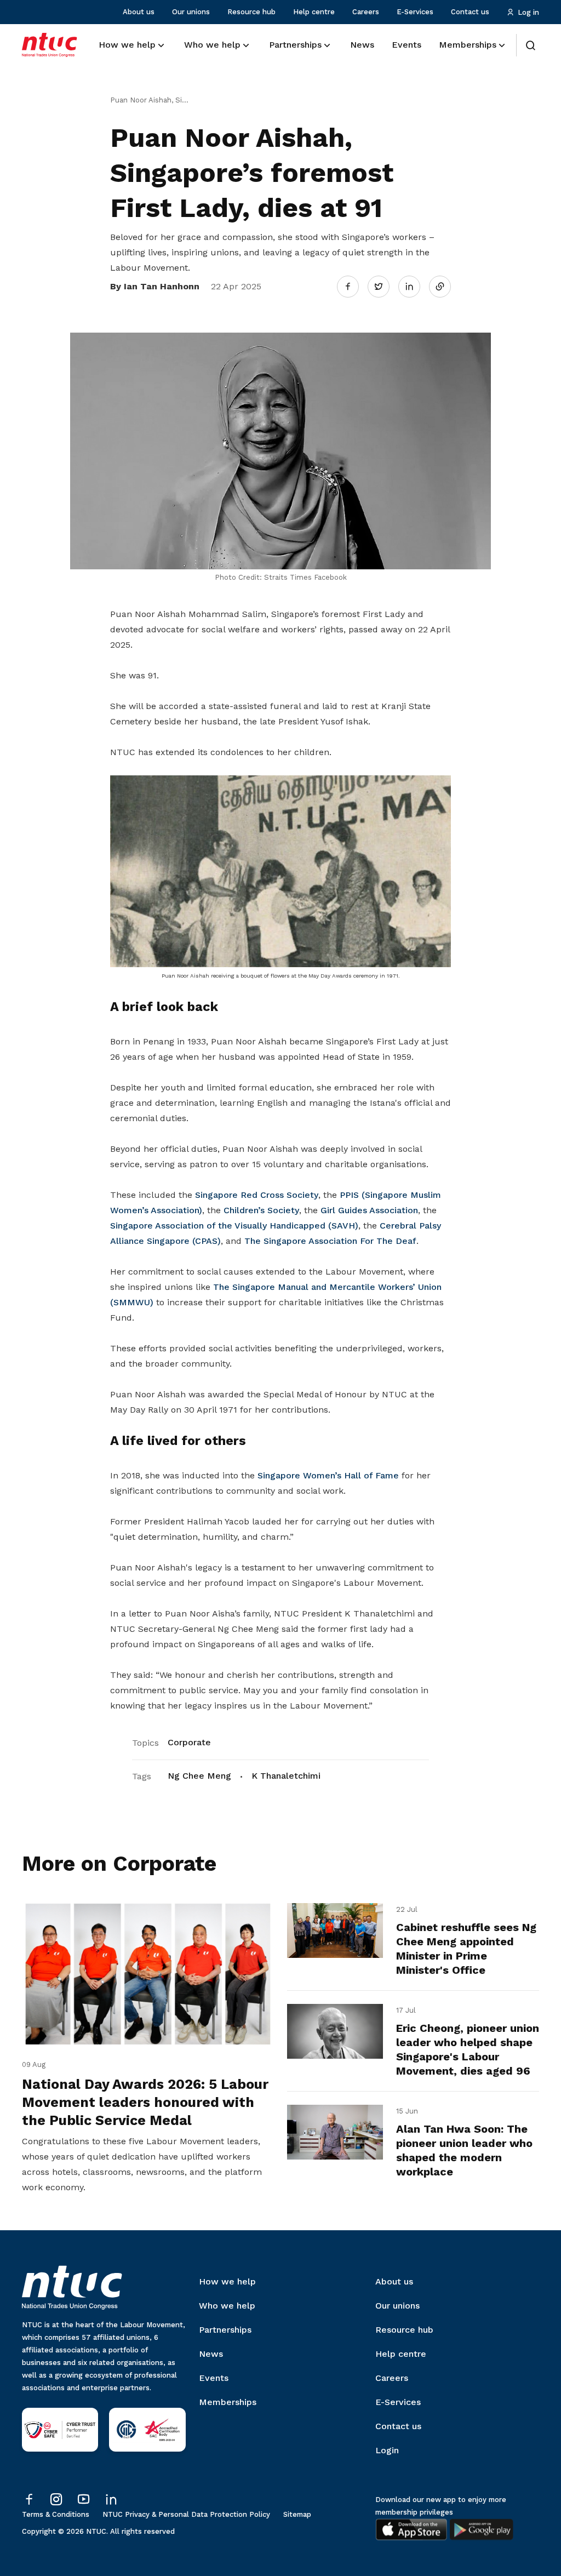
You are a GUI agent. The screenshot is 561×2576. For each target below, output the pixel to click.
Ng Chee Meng (199, 1776)
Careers (366, 12)
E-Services (415, 12)
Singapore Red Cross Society (257, 1195)
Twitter (384, 286)
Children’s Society (261, 1210)
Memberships (228, 2402)
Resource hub (251, 12)
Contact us (470, 12)
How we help (227, 2281)
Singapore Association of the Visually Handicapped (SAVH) (234, 1226)
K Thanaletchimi (286, 1776)
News (211, 2354)
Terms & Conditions (56, 2514)
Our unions (191, 12)
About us (139, 12)
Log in (528, 12)
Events (214, 2378)
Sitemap (297, 2514)
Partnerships (225, 2330)
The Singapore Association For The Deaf (330, 1241)
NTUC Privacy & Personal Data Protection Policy (186, 2514)
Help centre (314, 12)
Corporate (189, 1742)
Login (387, 2450)
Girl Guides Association (369, 1210)
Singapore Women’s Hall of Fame (328, 1475)
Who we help (227, 2306)
